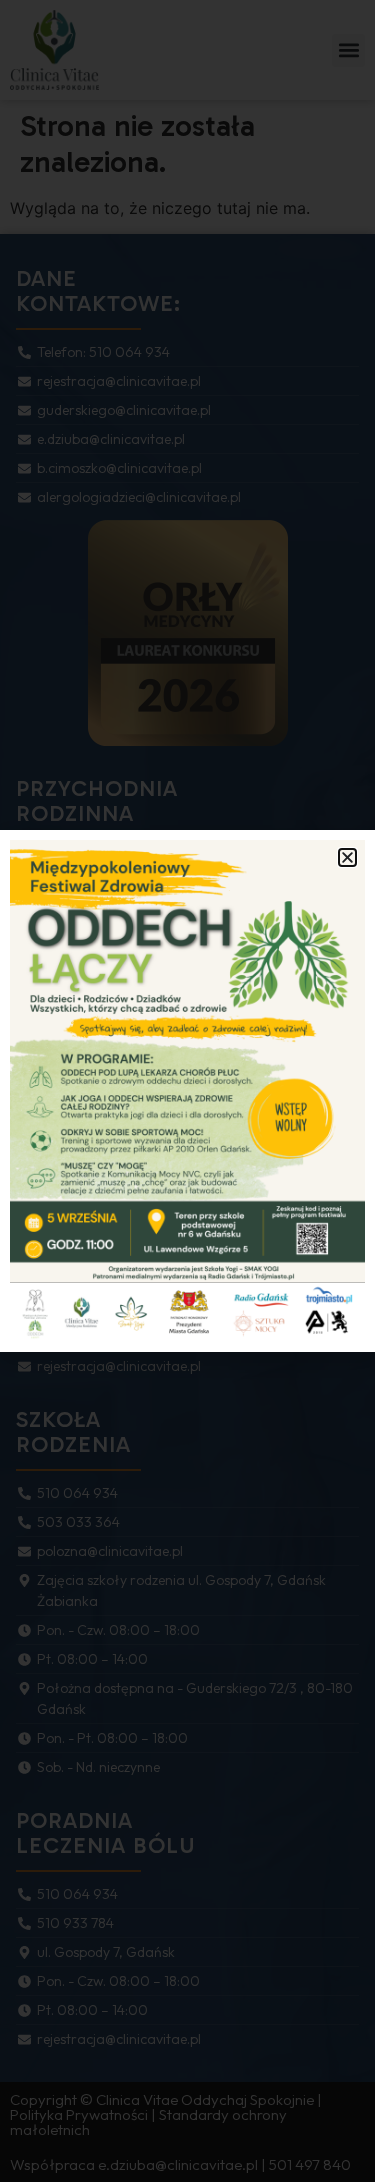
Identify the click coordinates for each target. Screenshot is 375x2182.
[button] (347, 857)
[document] (187, 1091)
